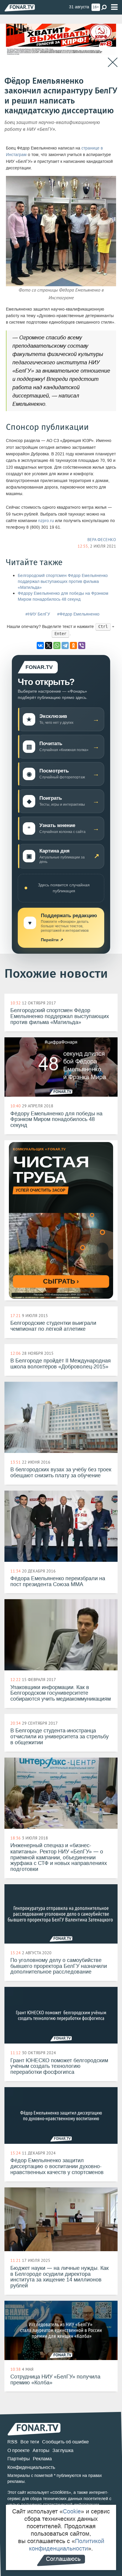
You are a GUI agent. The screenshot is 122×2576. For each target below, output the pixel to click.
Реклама (42, 2459)
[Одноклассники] (73, 645)
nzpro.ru (46, 521)
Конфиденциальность (31, 2467)
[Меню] (114, 7)
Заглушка (63, 2450)
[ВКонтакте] (40, 645)
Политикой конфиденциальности (67, 2545)
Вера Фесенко (102, 540)
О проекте (19, 2450)
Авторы (41, 2450)
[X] (49, 645)
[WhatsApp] (57, 645)
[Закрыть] (113, 62)
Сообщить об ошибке (65, 2442)
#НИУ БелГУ (38, 614)
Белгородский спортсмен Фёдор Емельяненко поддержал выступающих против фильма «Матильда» (63, 582)
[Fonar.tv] (20, 8)
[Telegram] (65, 645)
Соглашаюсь (63, 2559)
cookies (61, 2492)
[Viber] (82, 645)
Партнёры (19, 2459)
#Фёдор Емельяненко (78, 614)
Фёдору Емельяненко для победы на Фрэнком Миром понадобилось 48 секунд (63, 596)
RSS (12, 2442)
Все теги (30, 2442)
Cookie (72, 2511)
